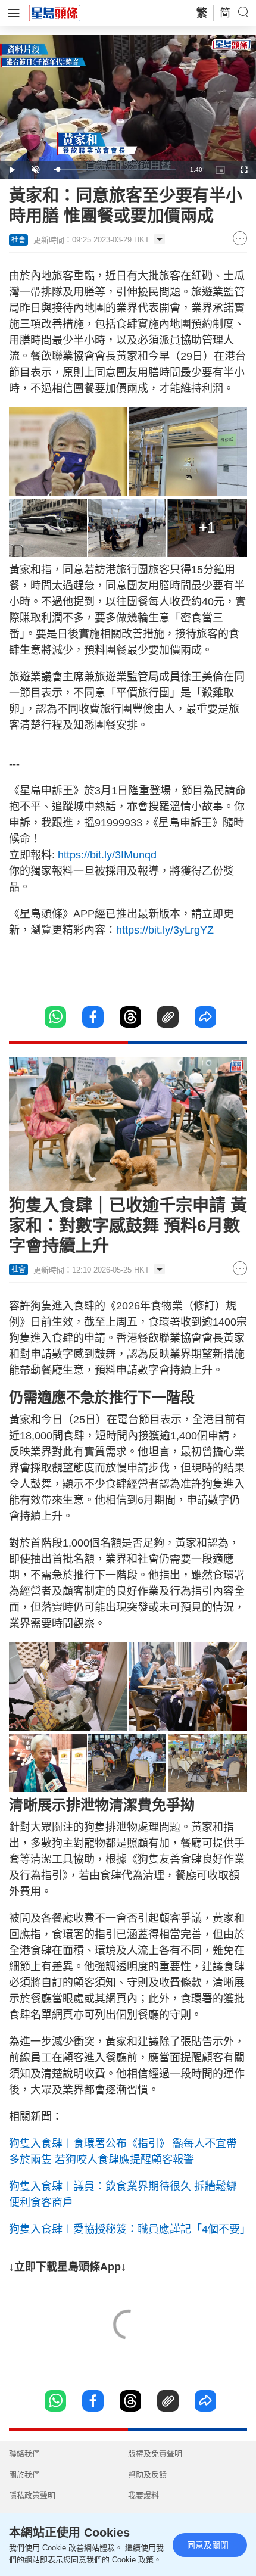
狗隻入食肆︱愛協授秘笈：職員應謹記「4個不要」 (130, 2229)
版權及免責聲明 (155, 2454)
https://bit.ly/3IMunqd (107, 855)
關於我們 (24, 2474)
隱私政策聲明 (32, 2495)
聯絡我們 (24, 2454)
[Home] (55, 13)
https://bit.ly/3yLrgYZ (165, 930)
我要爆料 (143, 2495)
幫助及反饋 (147, 2474)
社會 (18, 240)
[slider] (115, 169)
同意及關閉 (208, 2545)
